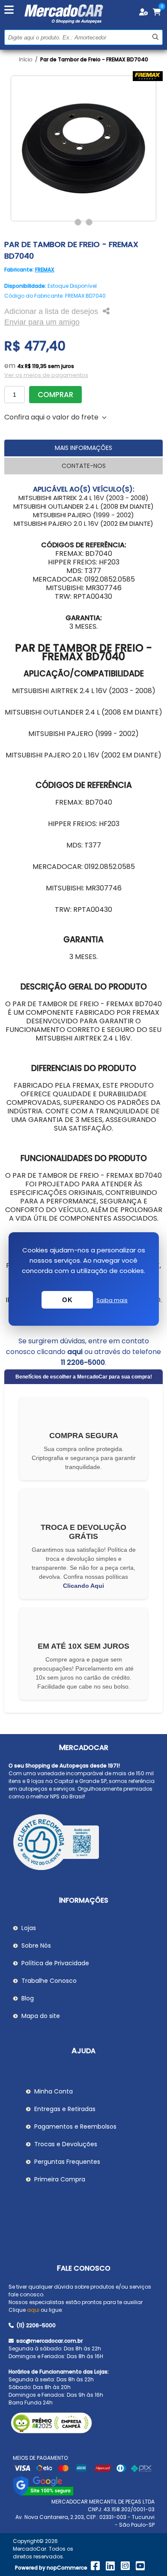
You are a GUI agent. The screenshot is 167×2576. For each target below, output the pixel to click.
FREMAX (45, 270)
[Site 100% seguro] (43, 2494)
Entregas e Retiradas (65, 2109)
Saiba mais (112, 1300)
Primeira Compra (60, 2179)
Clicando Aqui (83, 1586)
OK (67, 1300)
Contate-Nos (84, 466)
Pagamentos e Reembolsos (75, 2127)
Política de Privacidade (55, 1963)
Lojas (29, 1928)
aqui (75, 1352)
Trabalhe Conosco (49, 1981)
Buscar (155, 37)
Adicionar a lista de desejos (51, 311)
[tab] (84, 448)
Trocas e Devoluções (66, 2144)
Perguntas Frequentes (67, 2162)
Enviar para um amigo (42, 322)
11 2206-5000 (83, 1362)
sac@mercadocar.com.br (49, 2341)
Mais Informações (83, 448)
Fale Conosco (84, 2268)
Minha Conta (54, 2091)
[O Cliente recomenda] (84, 1843)
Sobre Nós (36, 1946)
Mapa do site (41, 2016)
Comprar (55, 395)
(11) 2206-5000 (35, 2325)
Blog (28, 1998)
